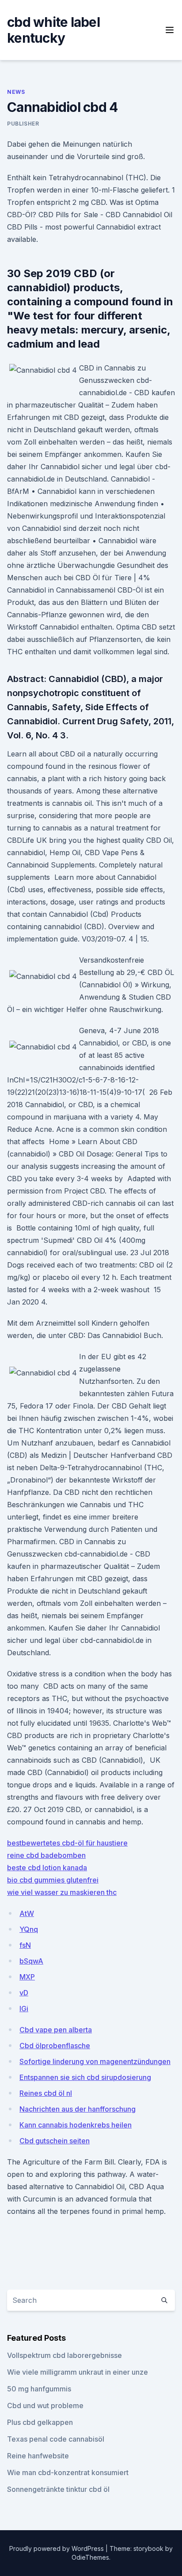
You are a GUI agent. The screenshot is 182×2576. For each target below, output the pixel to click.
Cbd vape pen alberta (56, 2030)
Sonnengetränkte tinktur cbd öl (58, 2489)
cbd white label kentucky (53, 30)
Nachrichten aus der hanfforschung (78, 2109)
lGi (24, 2009)
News (16, 92)
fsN (25, 1945)
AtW (27, 1913)
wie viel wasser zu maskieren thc (62, 1892)
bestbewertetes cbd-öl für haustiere (67, 1843)
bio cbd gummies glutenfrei (53, 1880)
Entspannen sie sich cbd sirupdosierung (85, 2077)
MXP (27, 1977)
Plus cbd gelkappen (40, 2422)
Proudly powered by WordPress (57, 2548)
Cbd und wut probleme (45, 2406)
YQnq (29, 1929)
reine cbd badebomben (46, 1855)
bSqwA (31, 1961)
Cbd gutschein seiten (55, 2141)
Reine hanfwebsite (38, 2456)
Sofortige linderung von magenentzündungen (95, 2061)
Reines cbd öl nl (46, 2093)
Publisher (23, 124)
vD (24, 1993)
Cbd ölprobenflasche (55, 2046)
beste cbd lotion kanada (47, 1868)
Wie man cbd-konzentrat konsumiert (68, 2472)
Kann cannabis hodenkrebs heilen (76, 2125)
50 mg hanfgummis (39, 2389)
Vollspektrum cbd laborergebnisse (64, 2355)
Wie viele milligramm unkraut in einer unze (78, 2372)
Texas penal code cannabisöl (56, 2439)
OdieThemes (90, 2557)
